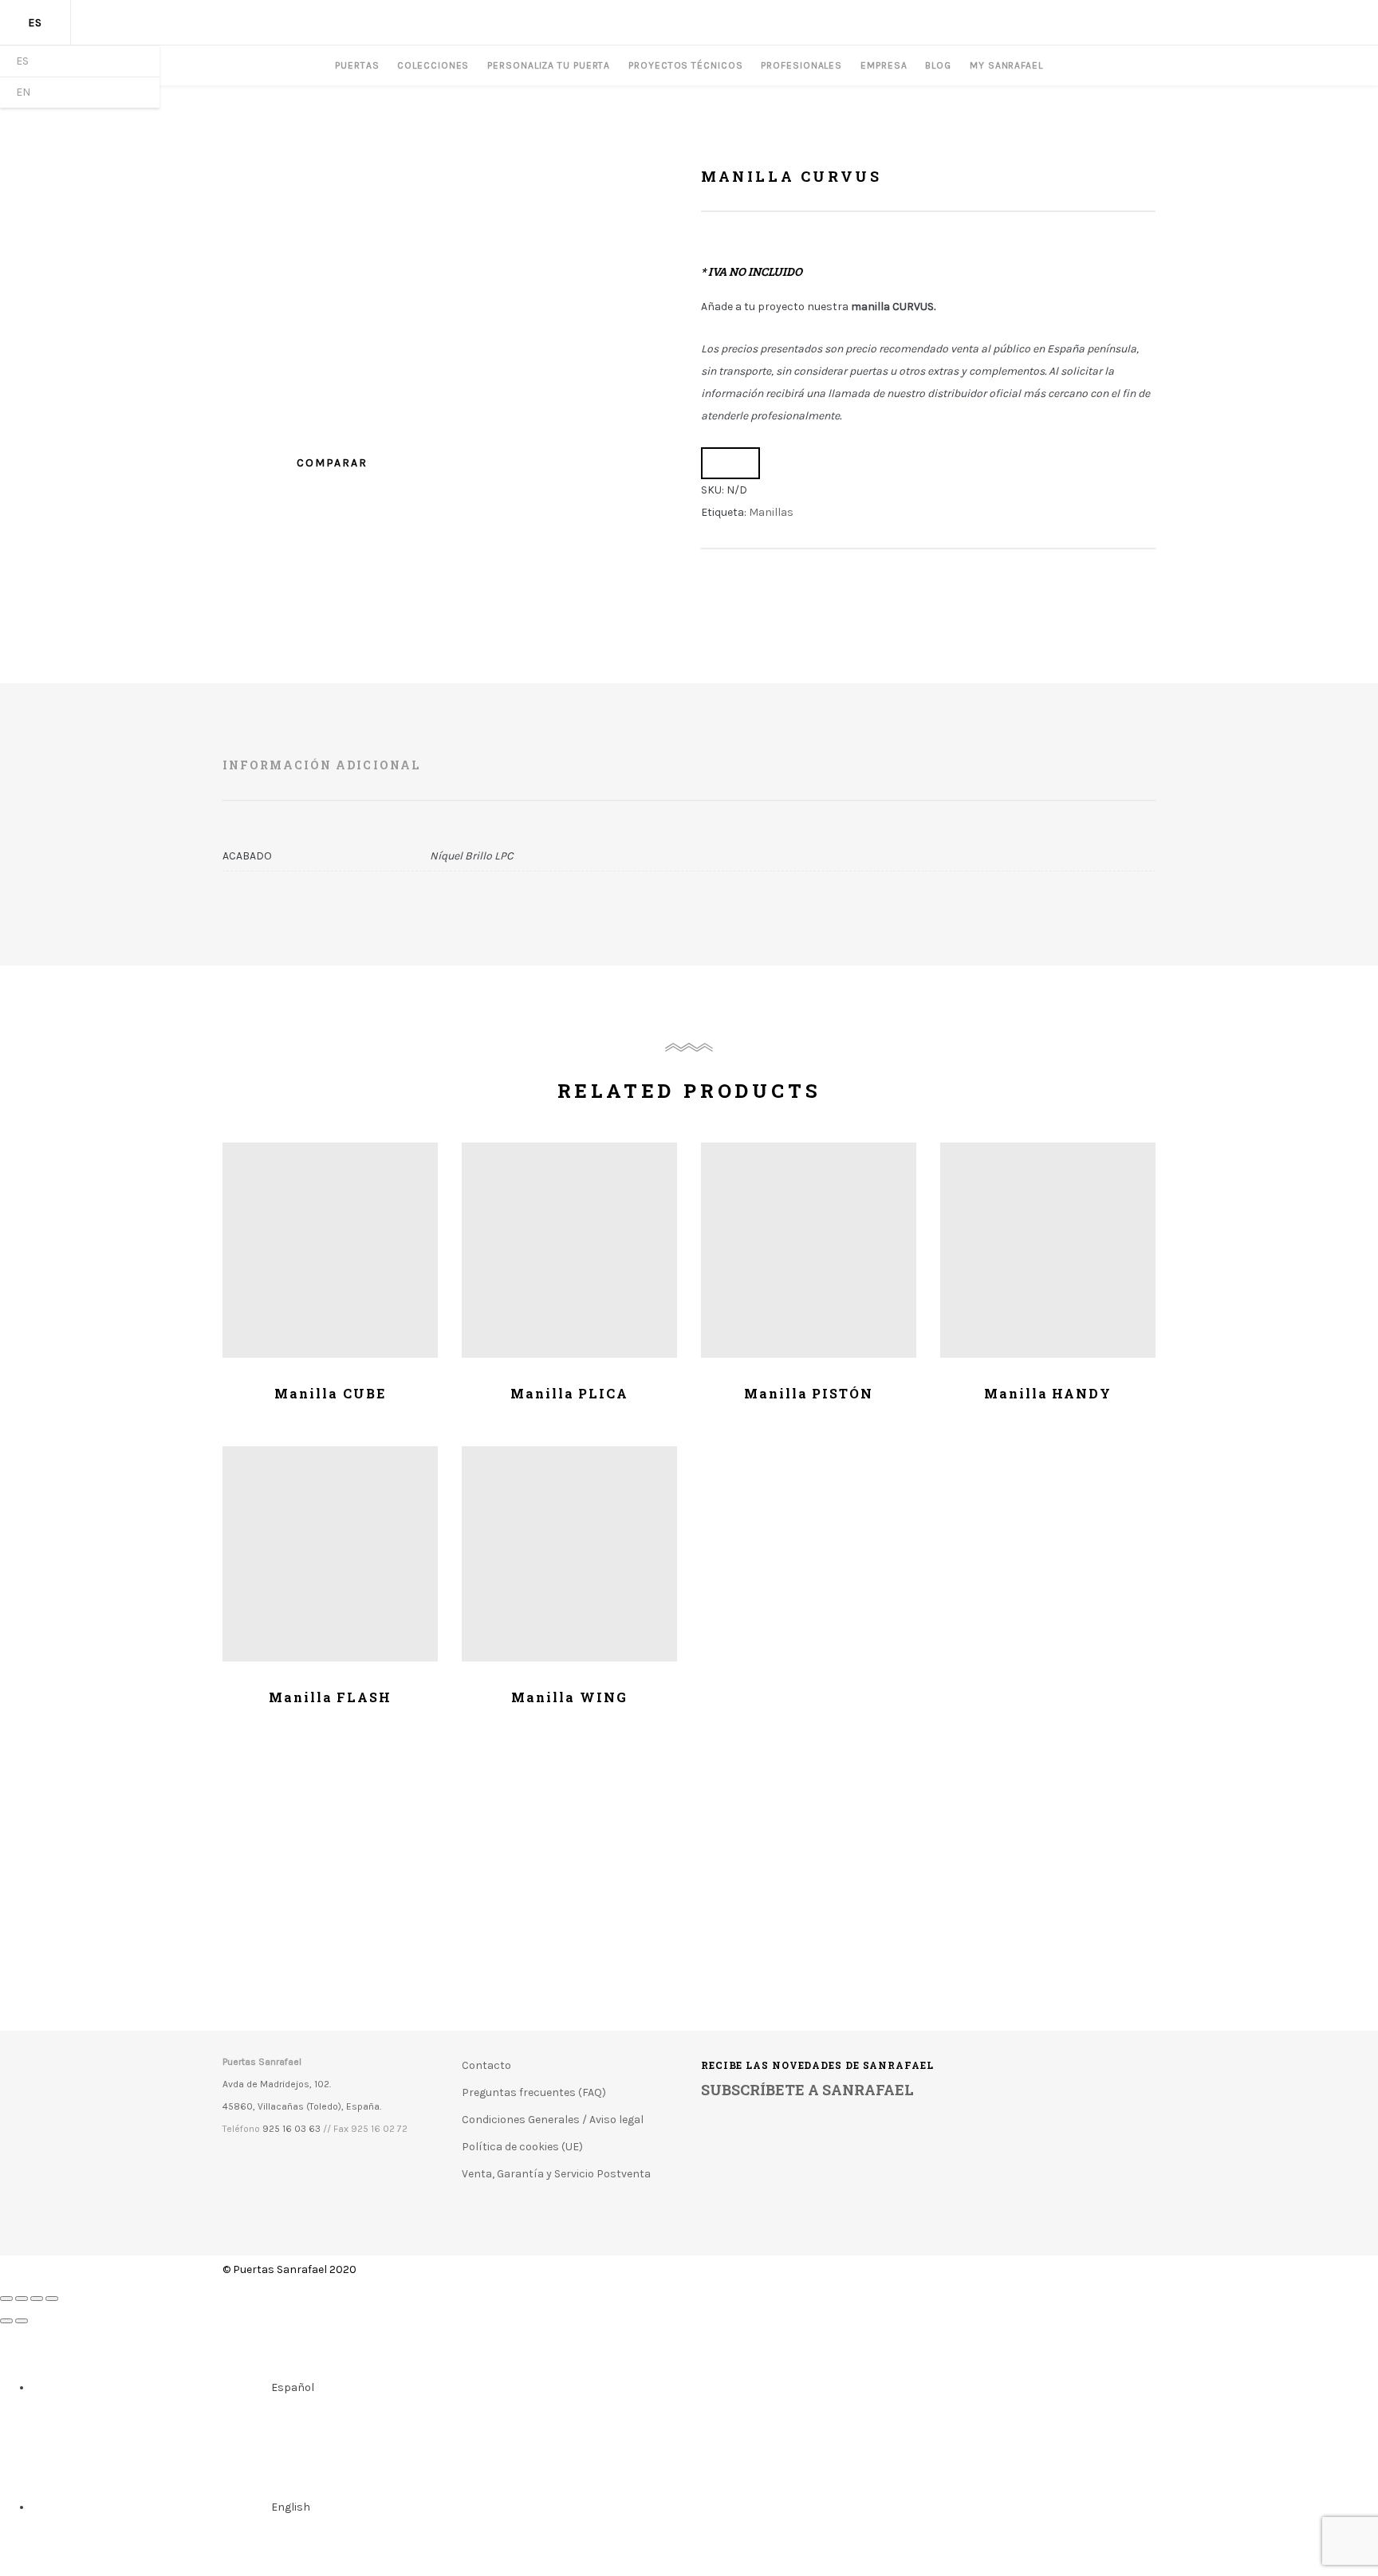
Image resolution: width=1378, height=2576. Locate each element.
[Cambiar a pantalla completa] (37, 2299)
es (35, 23)
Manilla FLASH (330, 1697)
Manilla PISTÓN (809, 1393)
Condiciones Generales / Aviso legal (553, 2120)
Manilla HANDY (1048, 1393)
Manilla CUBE (330, 1393)
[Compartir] (22, 2299)
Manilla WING (569, 1697)
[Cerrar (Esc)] (6, 2299)
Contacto (486, 2065)
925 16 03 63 (291, 2129)
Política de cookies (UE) (522, 2147)
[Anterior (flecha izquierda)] (6, 2321)
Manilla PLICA (569, 1393)
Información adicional (321, 765)
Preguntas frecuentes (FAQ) (534, 2092)
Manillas (771, 512)
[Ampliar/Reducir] (52, 2299)
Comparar (730, 463)
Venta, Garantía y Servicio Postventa (556, 2174)
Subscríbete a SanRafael (807, 2090)
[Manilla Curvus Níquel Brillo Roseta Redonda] (450, 384)
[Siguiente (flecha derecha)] (22, 2321)
